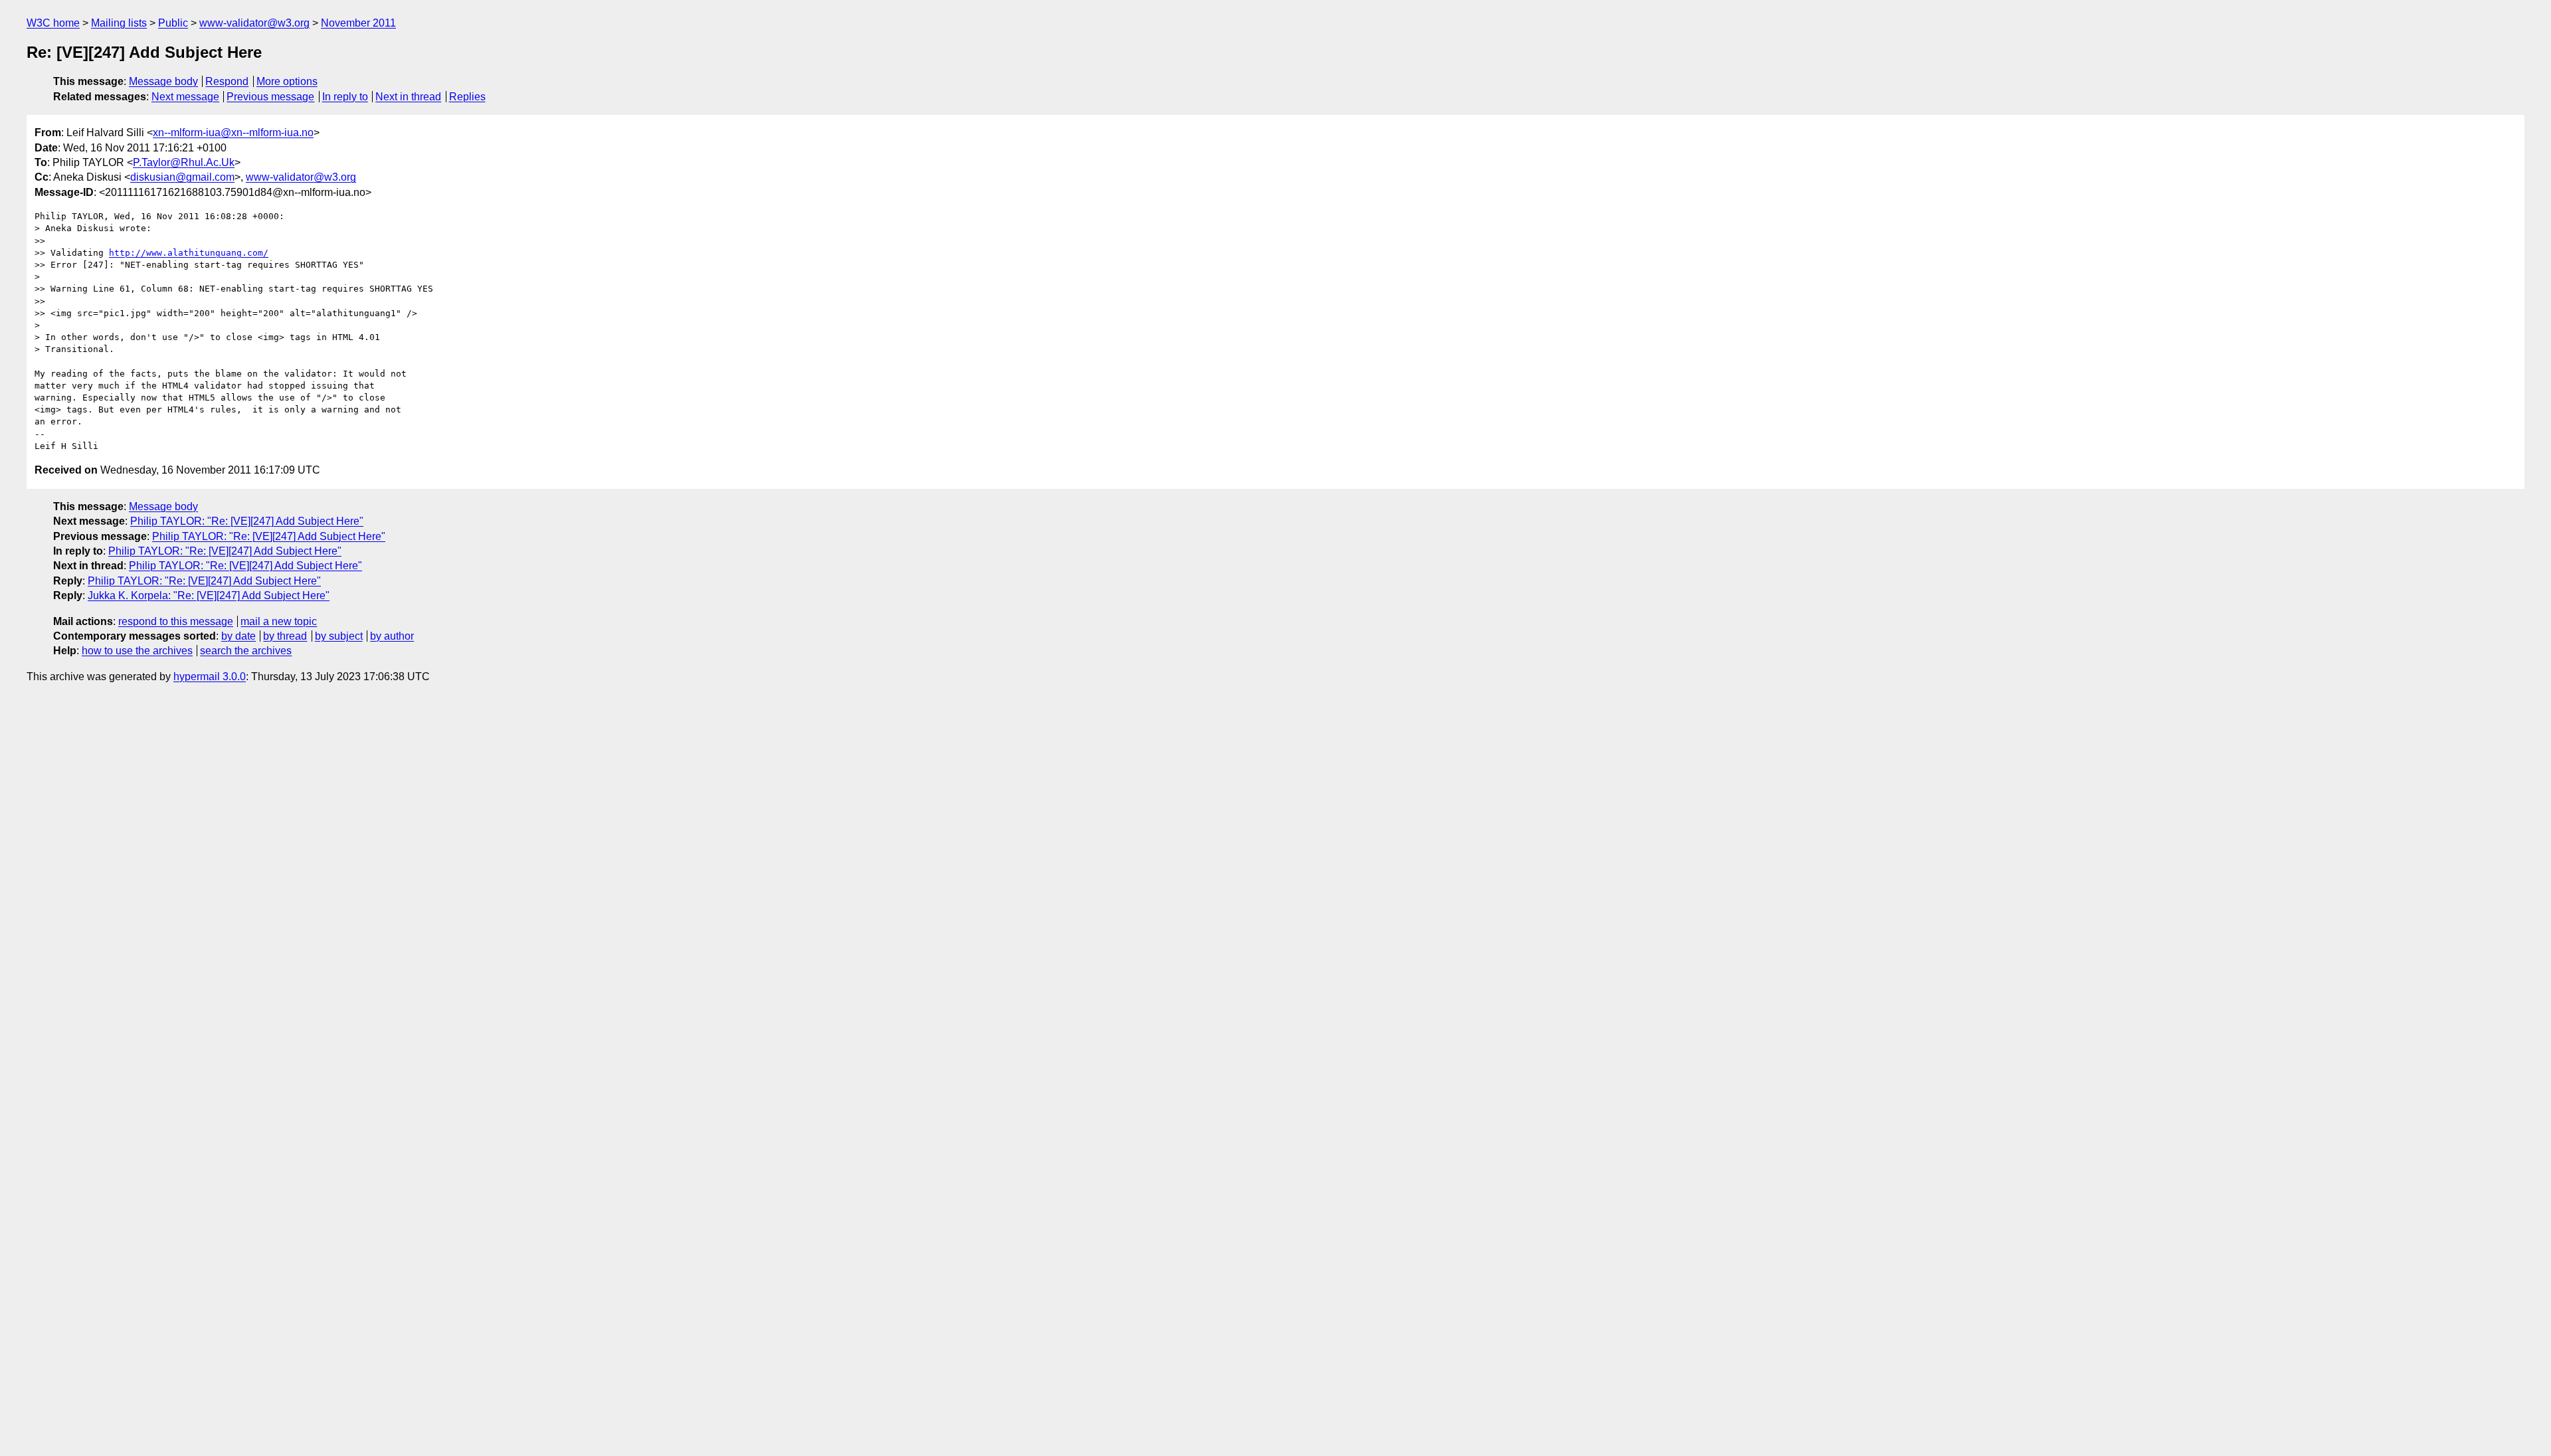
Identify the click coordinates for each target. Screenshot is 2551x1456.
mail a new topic (279, 621)
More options (287, 81)
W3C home (53, 23)
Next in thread (408, 97)
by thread (285, 636)
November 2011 (358, 23)
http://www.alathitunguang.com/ (189, 253)
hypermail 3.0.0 (210, 677)
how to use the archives (137, 651)
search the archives (246, 651)
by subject (339, 636)
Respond (227, 81)
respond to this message (176, 621)
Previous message (270, 97)
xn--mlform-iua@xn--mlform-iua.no (233, 133)
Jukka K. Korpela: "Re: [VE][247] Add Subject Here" (209, 595)
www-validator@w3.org (254, 23)
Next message (185, 97)
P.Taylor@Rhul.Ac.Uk (184, 162)
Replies (467, 97)
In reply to (345, 97)
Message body (163, 81)
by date (238, 636)
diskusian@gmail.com (182, 177)
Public (173, 23)
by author (392, 636)
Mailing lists (119, 23)
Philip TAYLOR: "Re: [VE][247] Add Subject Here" (247, 521)
